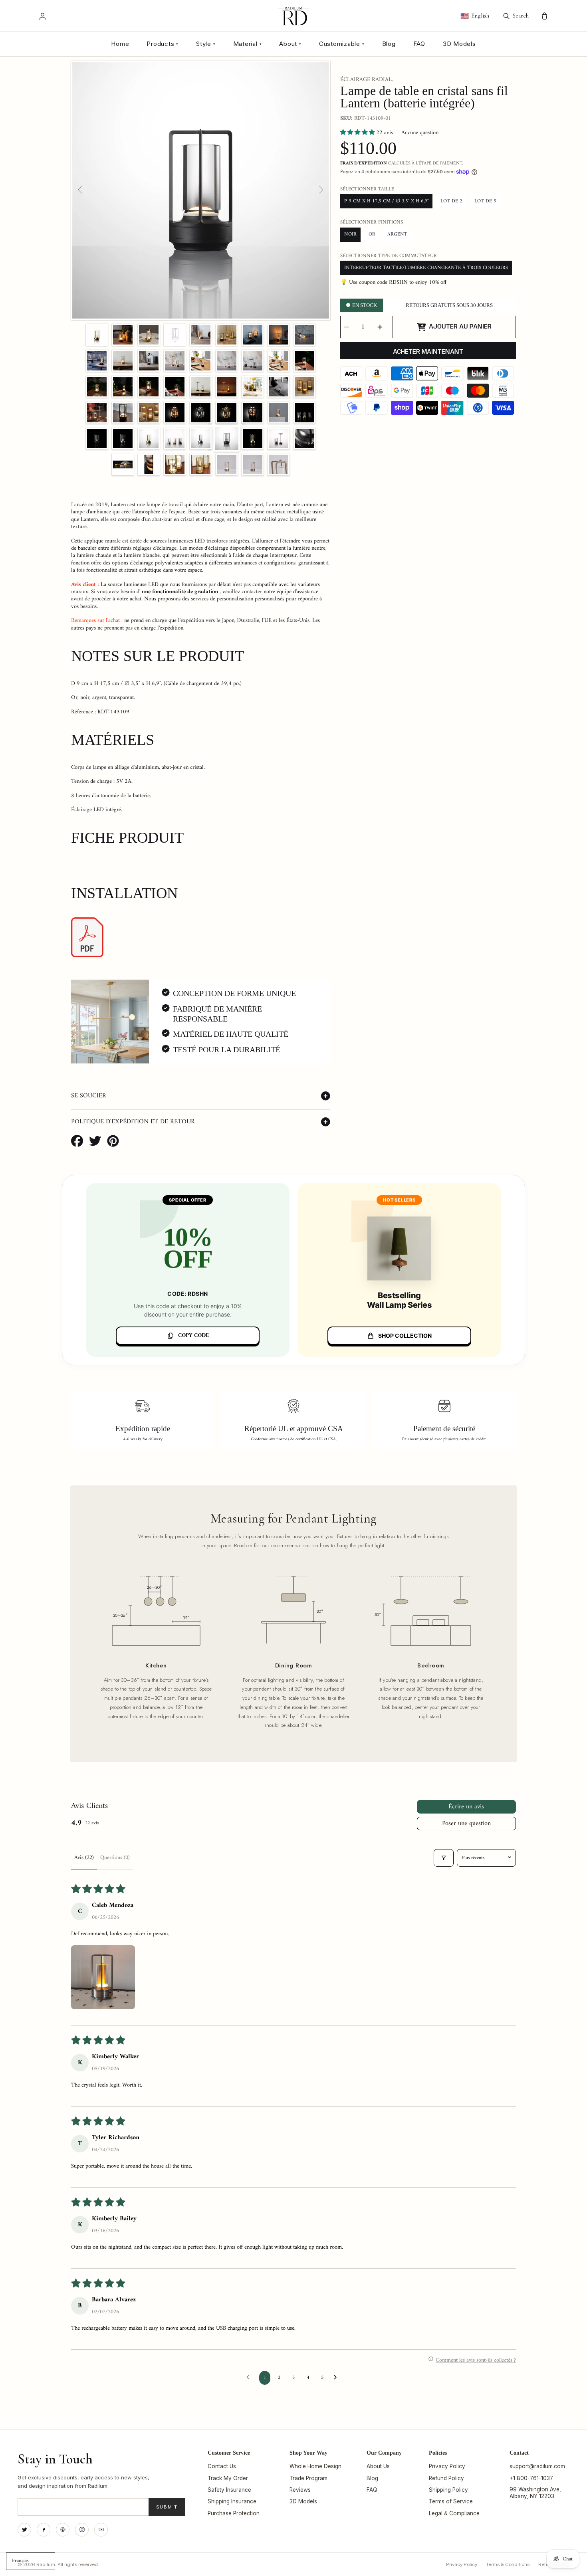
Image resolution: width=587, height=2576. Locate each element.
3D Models (459, 44)
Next (321, 190)
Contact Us (222, 2466)
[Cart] (544, 16)
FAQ (419, 44)
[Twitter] (24, 2530)
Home (120, 44)
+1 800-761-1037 (531, 2478)
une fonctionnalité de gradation (180, 592)
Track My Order (228, 2478)
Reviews (300, 2490)
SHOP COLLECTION (405, 1336)
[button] (358, 133)
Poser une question (466, 1824)
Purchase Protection (234, 2513)
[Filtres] (444, 1858)
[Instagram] (82, 2530)
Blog (389, 44)
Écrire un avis (466, 1807)
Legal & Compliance (454, 2513)
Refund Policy (446, 2478)
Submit (167, 2507)
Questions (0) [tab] (115, 1858)
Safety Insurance (229, 2490)
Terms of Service (451, 2501)
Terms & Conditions (508, 2564)
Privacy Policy (447, 2466)
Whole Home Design (315, 2466)
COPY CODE (193, 1336)
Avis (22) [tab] (84, 1858)
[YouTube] (101, 2530)
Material (248, 44)
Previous (81, 190)
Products (163, 44)
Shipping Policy (448, 2490)
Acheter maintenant (428, 352)
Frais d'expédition (364, 164)
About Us (378, 2466)
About (290, 44)
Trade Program (308, 2478)
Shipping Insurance (232, 2501)
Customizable (342, 44)
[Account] (43, 16)
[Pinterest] (63, 2530)
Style (206, 44)
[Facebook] (44, 2530)
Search (521, 16)
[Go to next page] (337, 2378)
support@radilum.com (537, 2466)
